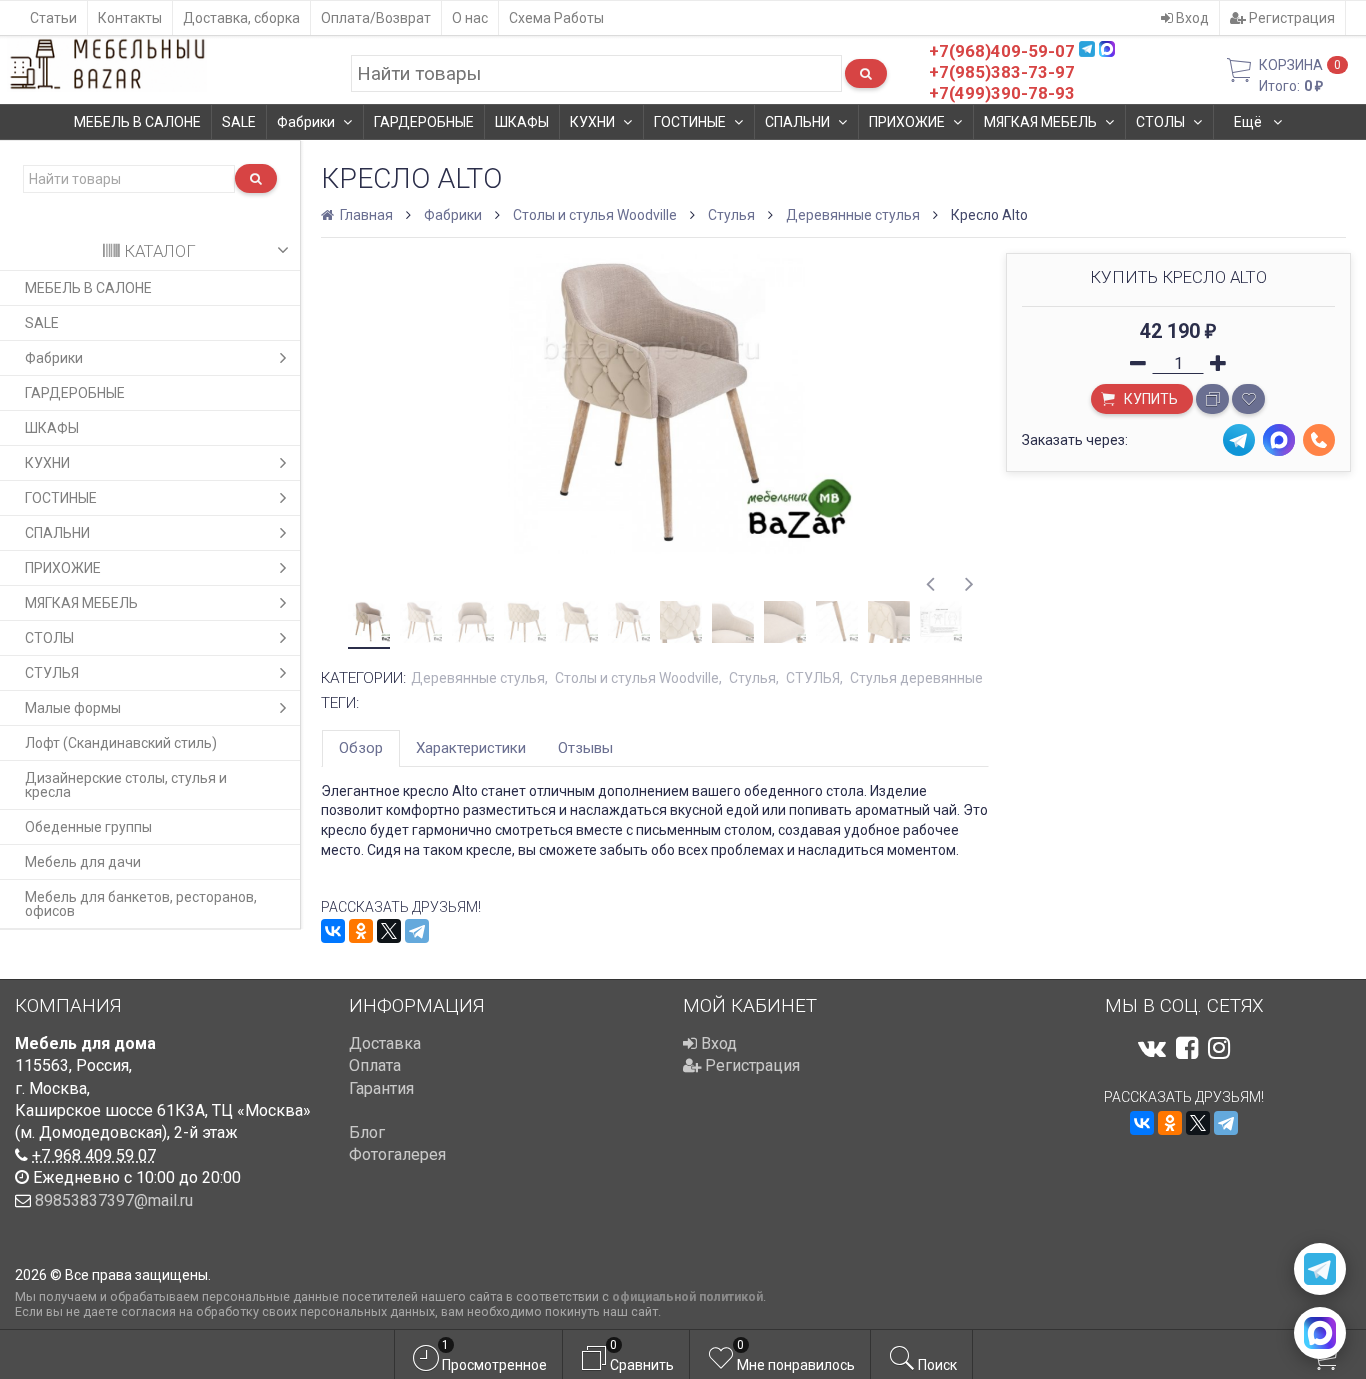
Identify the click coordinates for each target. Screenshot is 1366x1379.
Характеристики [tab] (471, 748)
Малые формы (73, 708)
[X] (389, 931)
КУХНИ (592, 122)
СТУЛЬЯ (52, 673)
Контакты (130, 18)
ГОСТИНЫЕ (690, 122)
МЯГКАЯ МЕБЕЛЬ (1040, 122)
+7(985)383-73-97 (1002, 72)
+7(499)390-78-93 (1002, 93)
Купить (1149, 399)
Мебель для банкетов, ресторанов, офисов (141, 904)
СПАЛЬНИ (797, 122)
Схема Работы (556, 18)
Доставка (385, 1043)
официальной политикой (687, 1296)
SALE (239, 122)
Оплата (375, 1065)
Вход (1191, 18)
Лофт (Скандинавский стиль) (121, 743)
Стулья (731, 215)
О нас (470, 18)
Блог (367, 1132)
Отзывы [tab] (585, 748)
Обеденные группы (88, 827)
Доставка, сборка (241, 18)
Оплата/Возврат (376, 18)
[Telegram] (417, 931)
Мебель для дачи (83, 862)
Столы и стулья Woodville (595, 215)
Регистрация (1290, 18)
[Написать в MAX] (1320, 1333)
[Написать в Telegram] (1320, 1269)
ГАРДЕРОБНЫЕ (424, 122)
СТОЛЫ (1160, 122)
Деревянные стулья (853, 215)
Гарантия (381, 1088)
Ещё (1249, 122)
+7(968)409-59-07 (1002, 51)
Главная (365, 215)
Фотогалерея (397, 1154)
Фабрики (306, 122)
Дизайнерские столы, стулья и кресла (126, 785)
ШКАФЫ (522, 122)
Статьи (53, 18)
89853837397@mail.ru (114, 1200)
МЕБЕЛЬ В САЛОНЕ (137, 122)
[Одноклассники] (361, 931)
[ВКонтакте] (333, 931)
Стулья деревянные (916, 678)
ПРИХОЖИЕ (907, 122)
